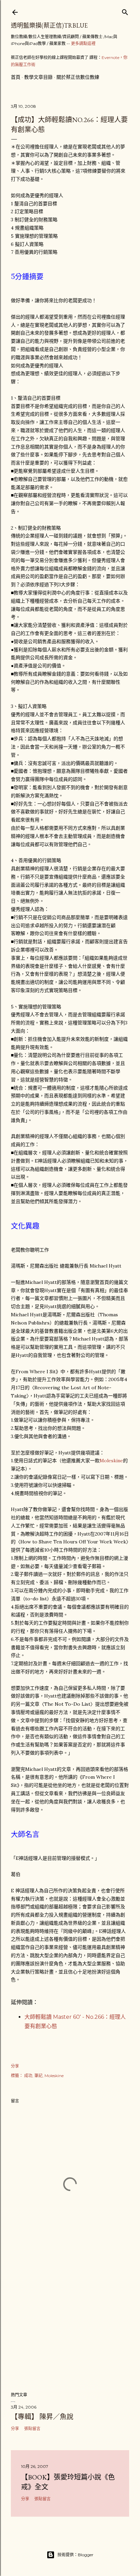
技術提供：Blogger (75, 2555)
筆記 (38, 2076)
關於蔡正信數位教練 (78, 77)
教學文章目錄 (38, 77)
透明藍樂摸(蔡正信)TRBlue (49, 25)
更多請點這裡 (83, 43)
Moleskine (111, 1461)
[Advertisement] (70, 2327)
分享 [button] (15, 2066)
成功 (28, 2076)
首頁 (16, 77)
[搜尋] (125, 11)
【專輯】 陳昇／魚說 (42, 2417)
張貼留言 (32, 2429)
